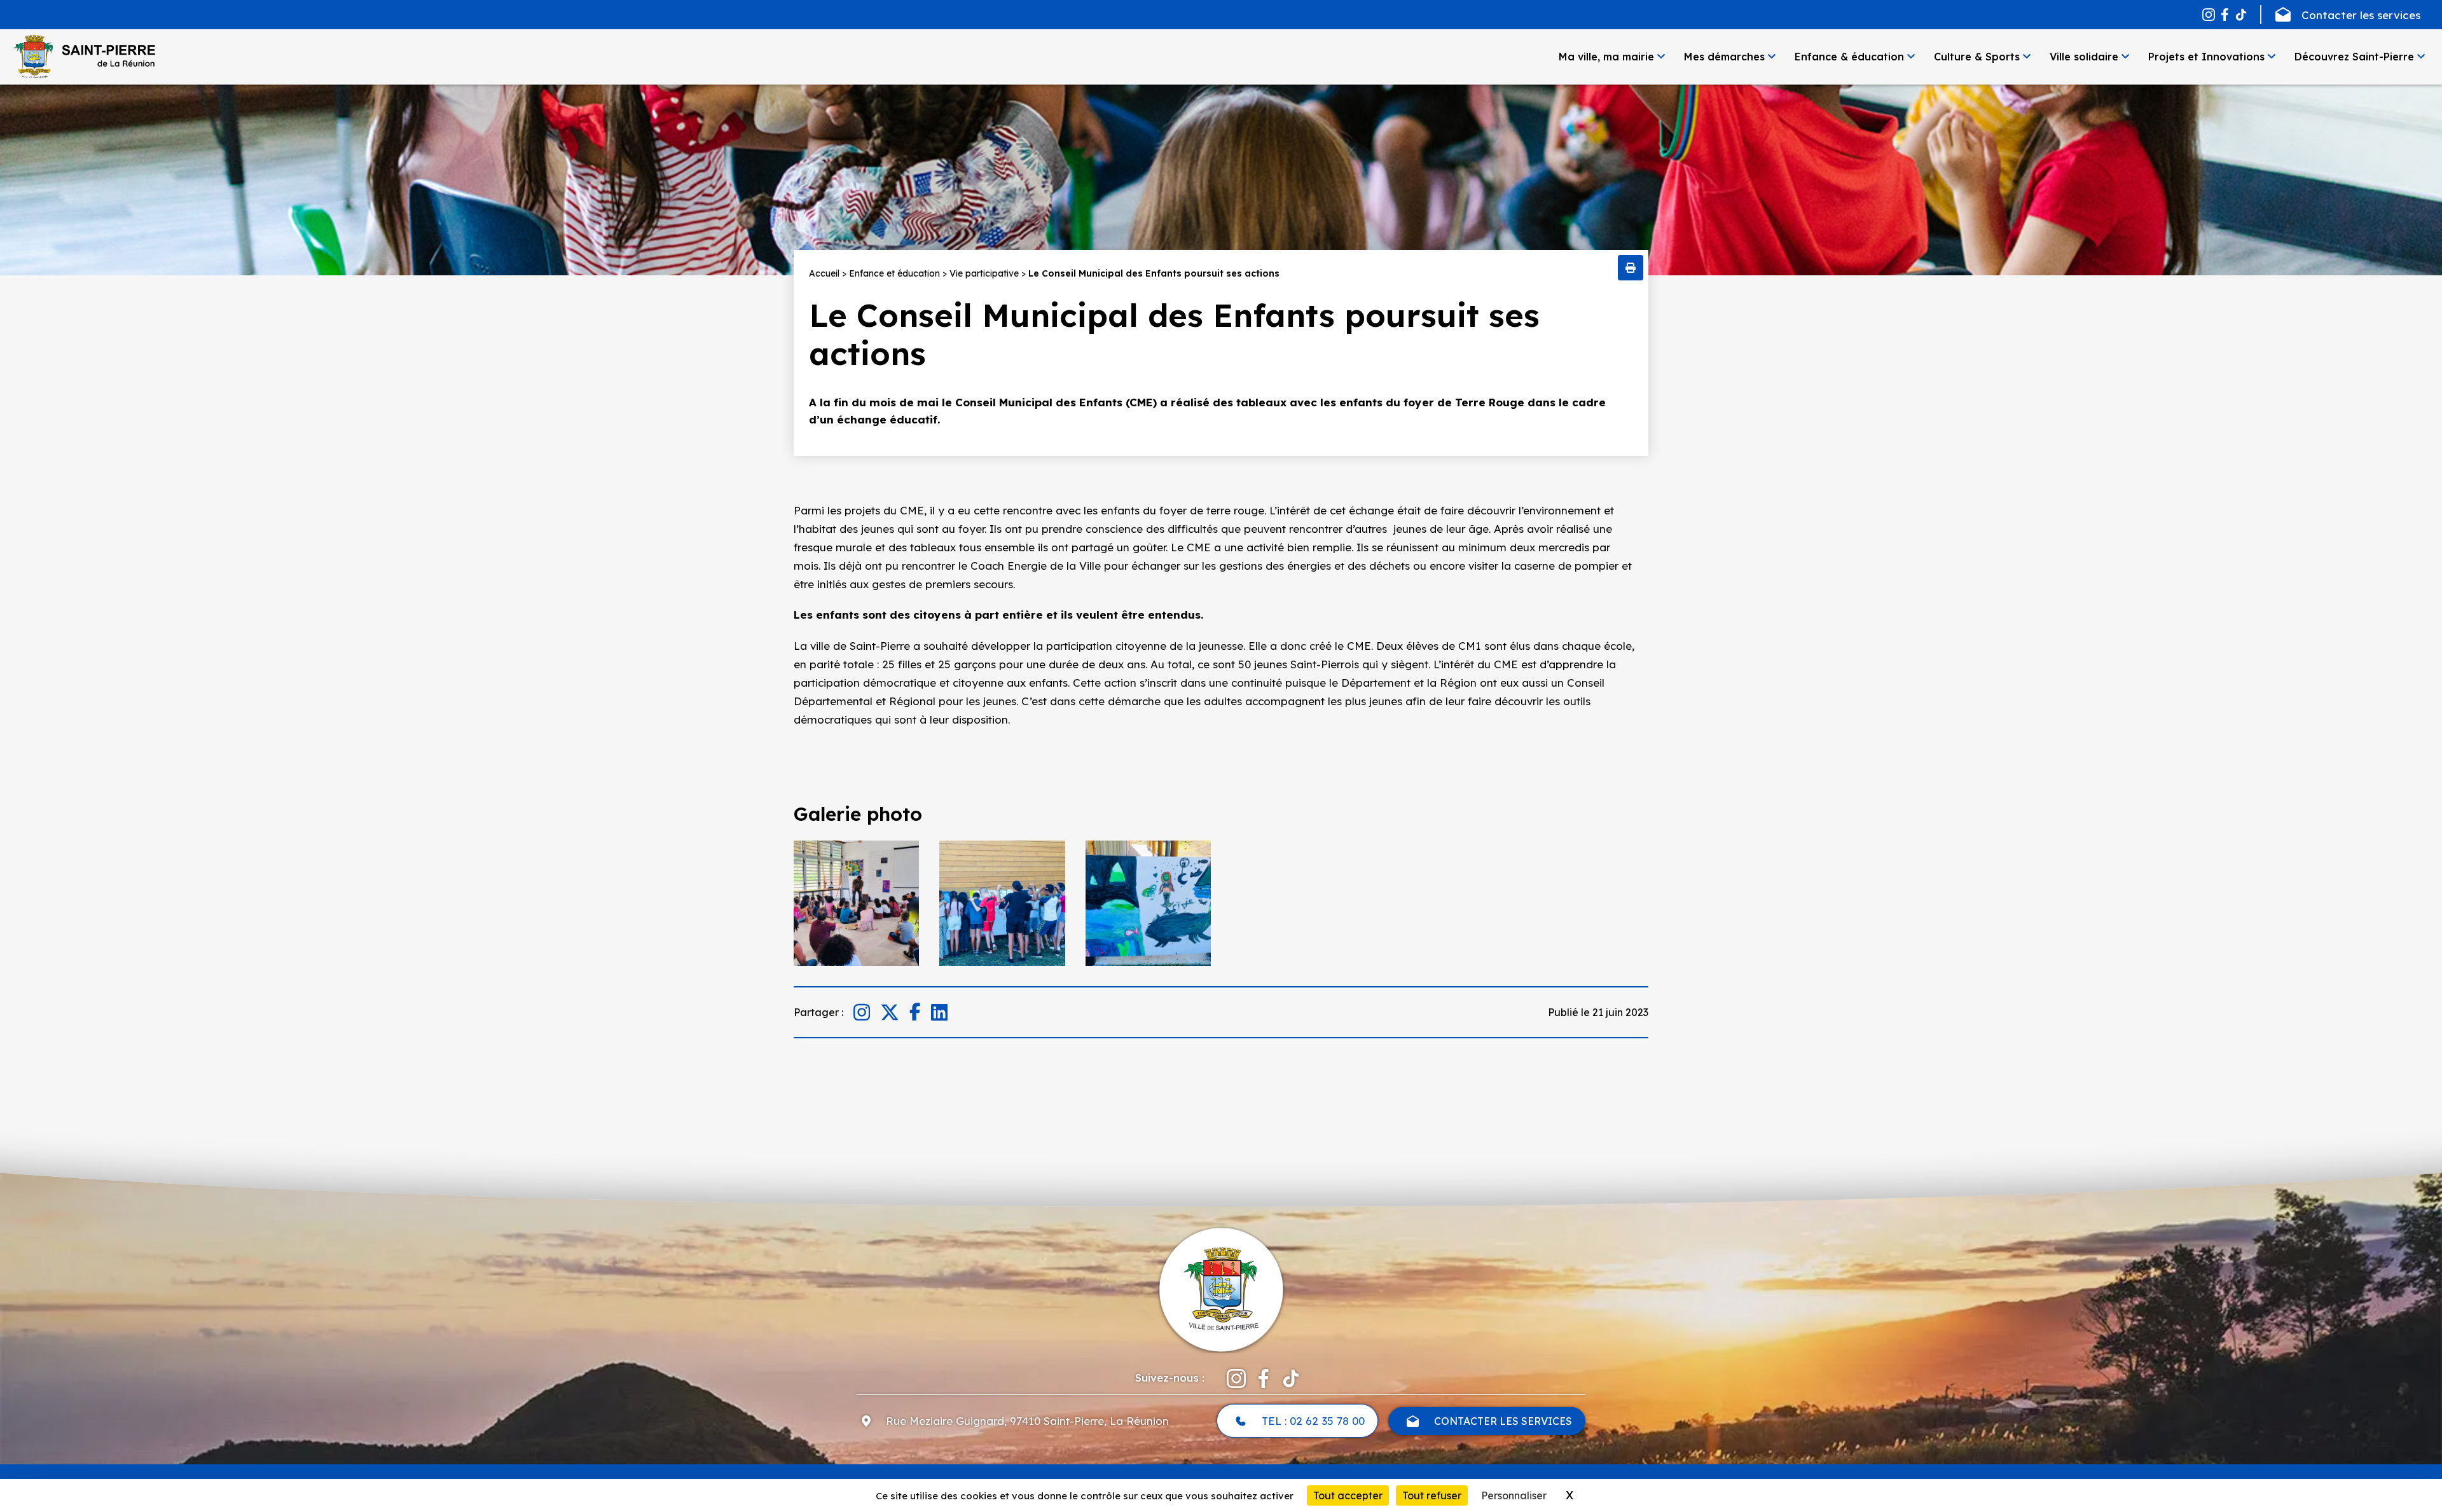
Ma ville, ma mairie (1606, 57)
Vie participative (984, 273)
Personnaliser (1514, 1495)
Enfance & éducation (1849, 57)
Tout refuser (1432, 1495)
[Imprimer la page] (1631, 268)
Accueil (824, 273)
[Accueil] (84, 57)
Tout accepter (1348, 1495)
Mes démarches (1724, 57)
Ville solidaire (2084, 57)
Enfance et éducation (894, 273)
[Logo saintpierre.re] (1221, 1288)
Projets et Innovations (2206, 57)
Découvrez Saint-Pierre (2354, 57)
